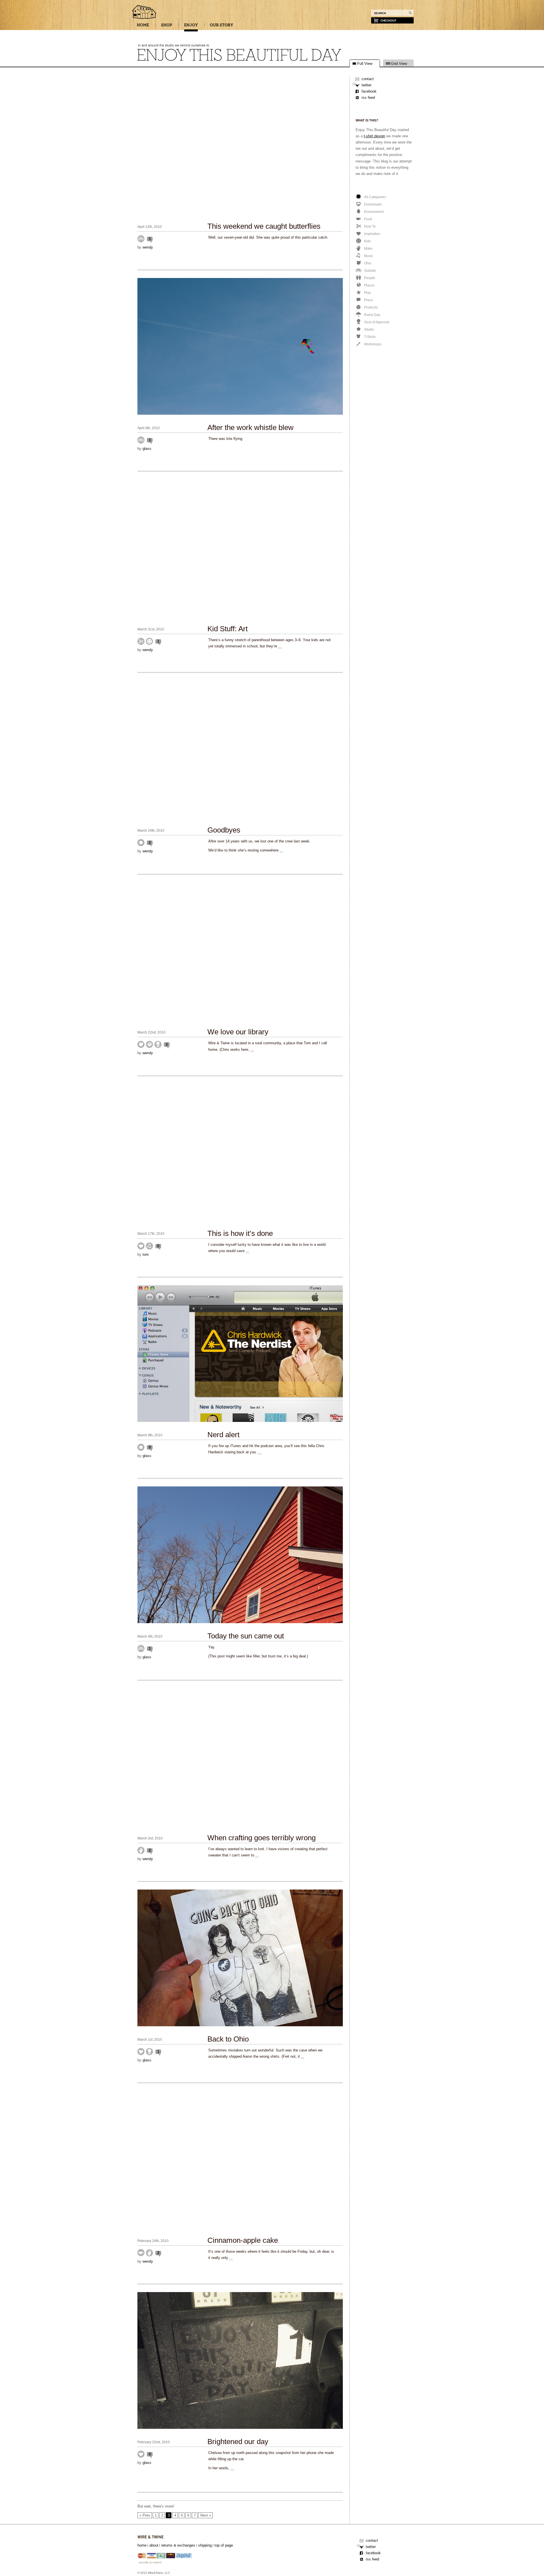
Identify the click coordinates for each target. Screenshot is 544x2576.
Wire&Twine (151, 2537)
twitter (366, 85)
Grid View (399, 64)
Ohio (141, 1044)
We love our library (238, 1032)
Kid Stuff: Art (228, 629)
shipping (205, 2545)
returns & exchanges (178, 2545)
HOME (143, 27)
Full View (365, 64)
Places (149, 1044)
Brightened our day (238, 2442)
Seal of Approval (158, 1044)
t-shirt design (374, 136)
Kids (149, 641)
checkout (388, 21)
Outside (141, 239)
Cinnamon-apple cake (243, 2240)
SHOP (167, 27)
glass (147, 449)
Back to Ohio (228, 2039)
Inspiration (141, 1246)
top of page (224, 2545)
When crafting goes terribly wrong (262, 1838)
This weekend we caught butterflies (264, 226)
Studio (141, 843)
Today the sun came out (246, 1636)
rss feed (368, 98)
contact (368, 79)
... (280, 646)
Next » (206, 2515)
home (142, 2545)
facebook (369, 91)
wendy (148, 247)
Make (141, 1850)
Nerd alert (223, 1435)
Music (149, 1246)
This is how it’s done (240, 1233)
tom (146, 1254)
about (154, 2545)
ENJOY (191, 27)
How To (141, 641)
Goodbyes (224, 830)
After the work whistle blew (250, 427)
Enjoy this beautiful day (144, 12)
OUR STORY (222, 27)
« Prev (145, 2515)
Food (141, 2253)
